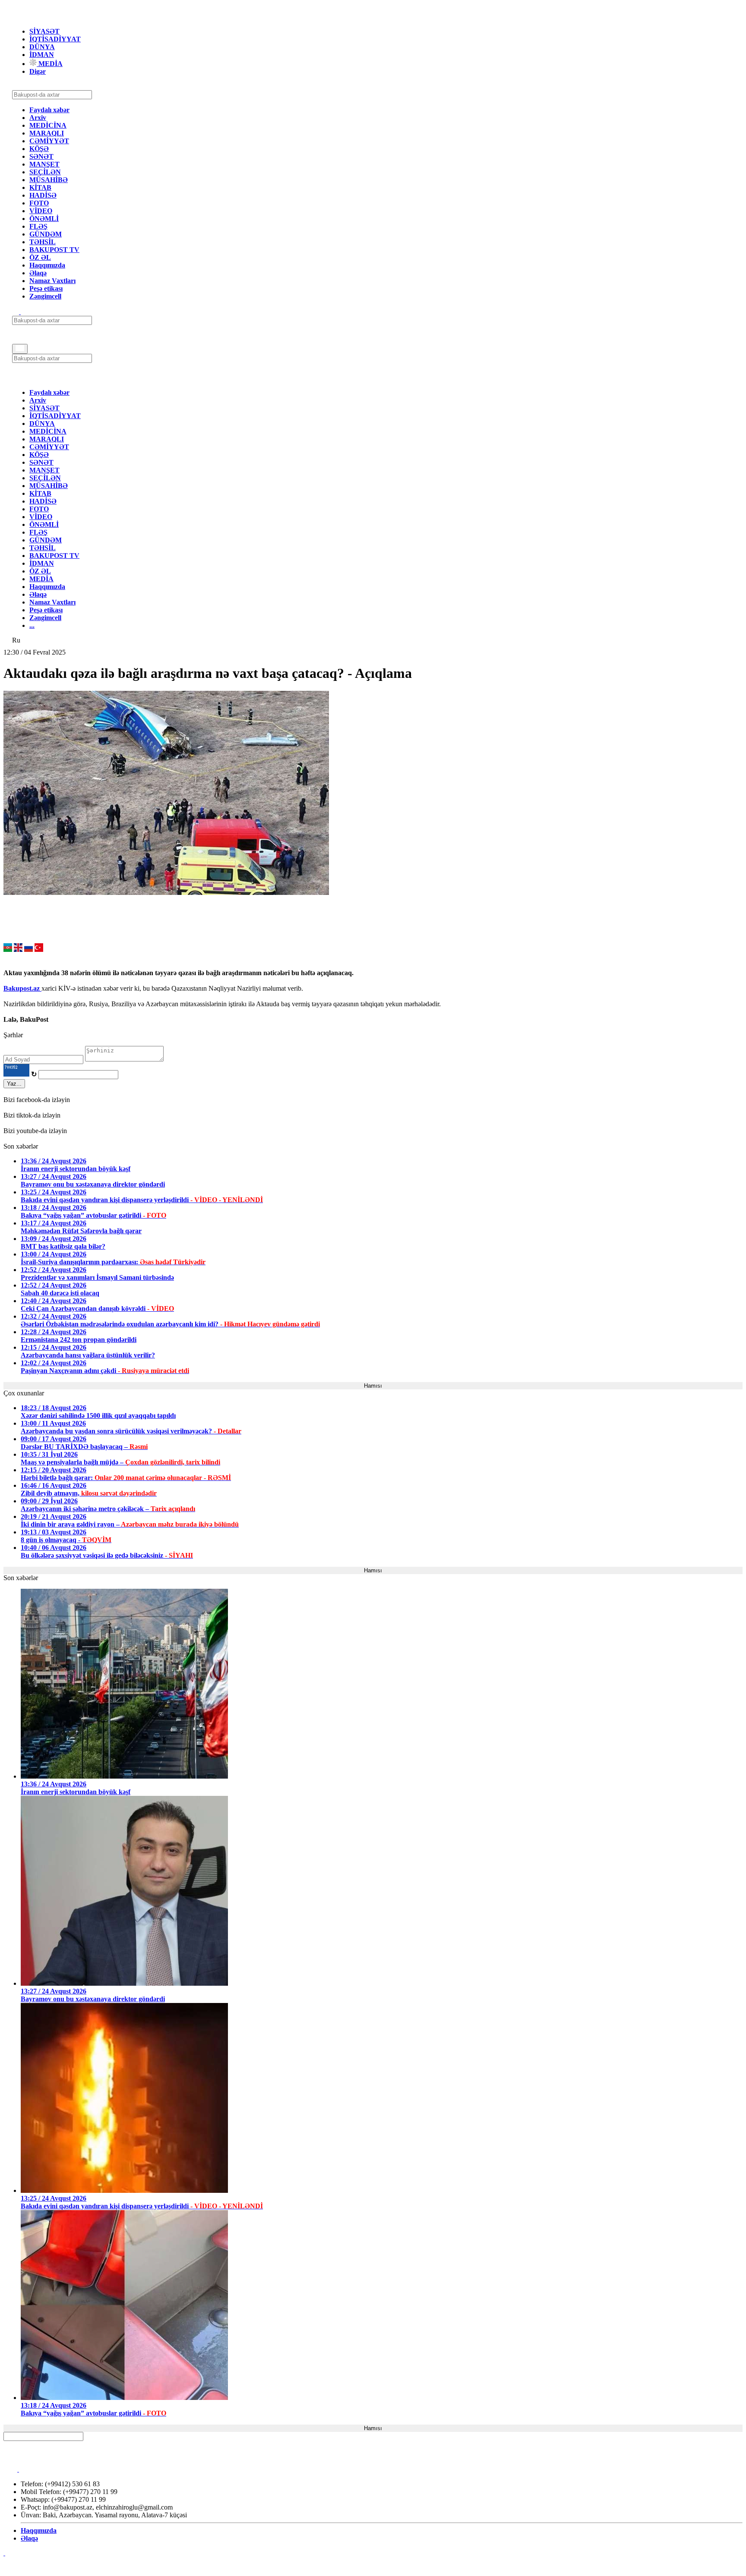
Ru (16, 640)
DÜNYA (42, 47)
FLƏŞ (38, 226)
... (32, 625)
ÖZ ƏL (40, 257)
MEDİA (50, 64)
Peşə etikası (46, 288)
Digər (38, 71)
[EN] (18, 949)
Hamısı (373, 1386)
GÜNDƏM (46, 234)
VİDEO (41, 211)
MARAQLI (47, 133)
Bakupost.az (22, 988)
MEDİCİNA (48, 125)
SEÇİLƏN (45, 172)
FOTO (39, 203)
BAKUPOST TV (54, 250)
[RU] (28, 949)
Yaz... (14, 1084)
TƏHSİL (43, 242)
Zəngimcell (45, 296)
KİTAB (40, 187)
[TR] (39, 949)
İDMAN (42, 55)
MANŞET (44, 164)
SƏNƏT (41, 156)
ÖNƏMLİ (44, 219)
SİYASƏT (44, 31)
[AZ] (8, 949)
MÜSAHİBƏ (49, 180)
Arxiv (38, 118)
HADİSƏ (43, 195)
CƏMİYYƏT (49, 141)
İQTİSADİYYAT (55, 39)
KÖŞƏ (39, 149)
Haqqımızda (47, 265)
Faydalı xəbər (49, 110)
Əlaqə (38, 273)
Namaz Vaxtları (52, 281)
